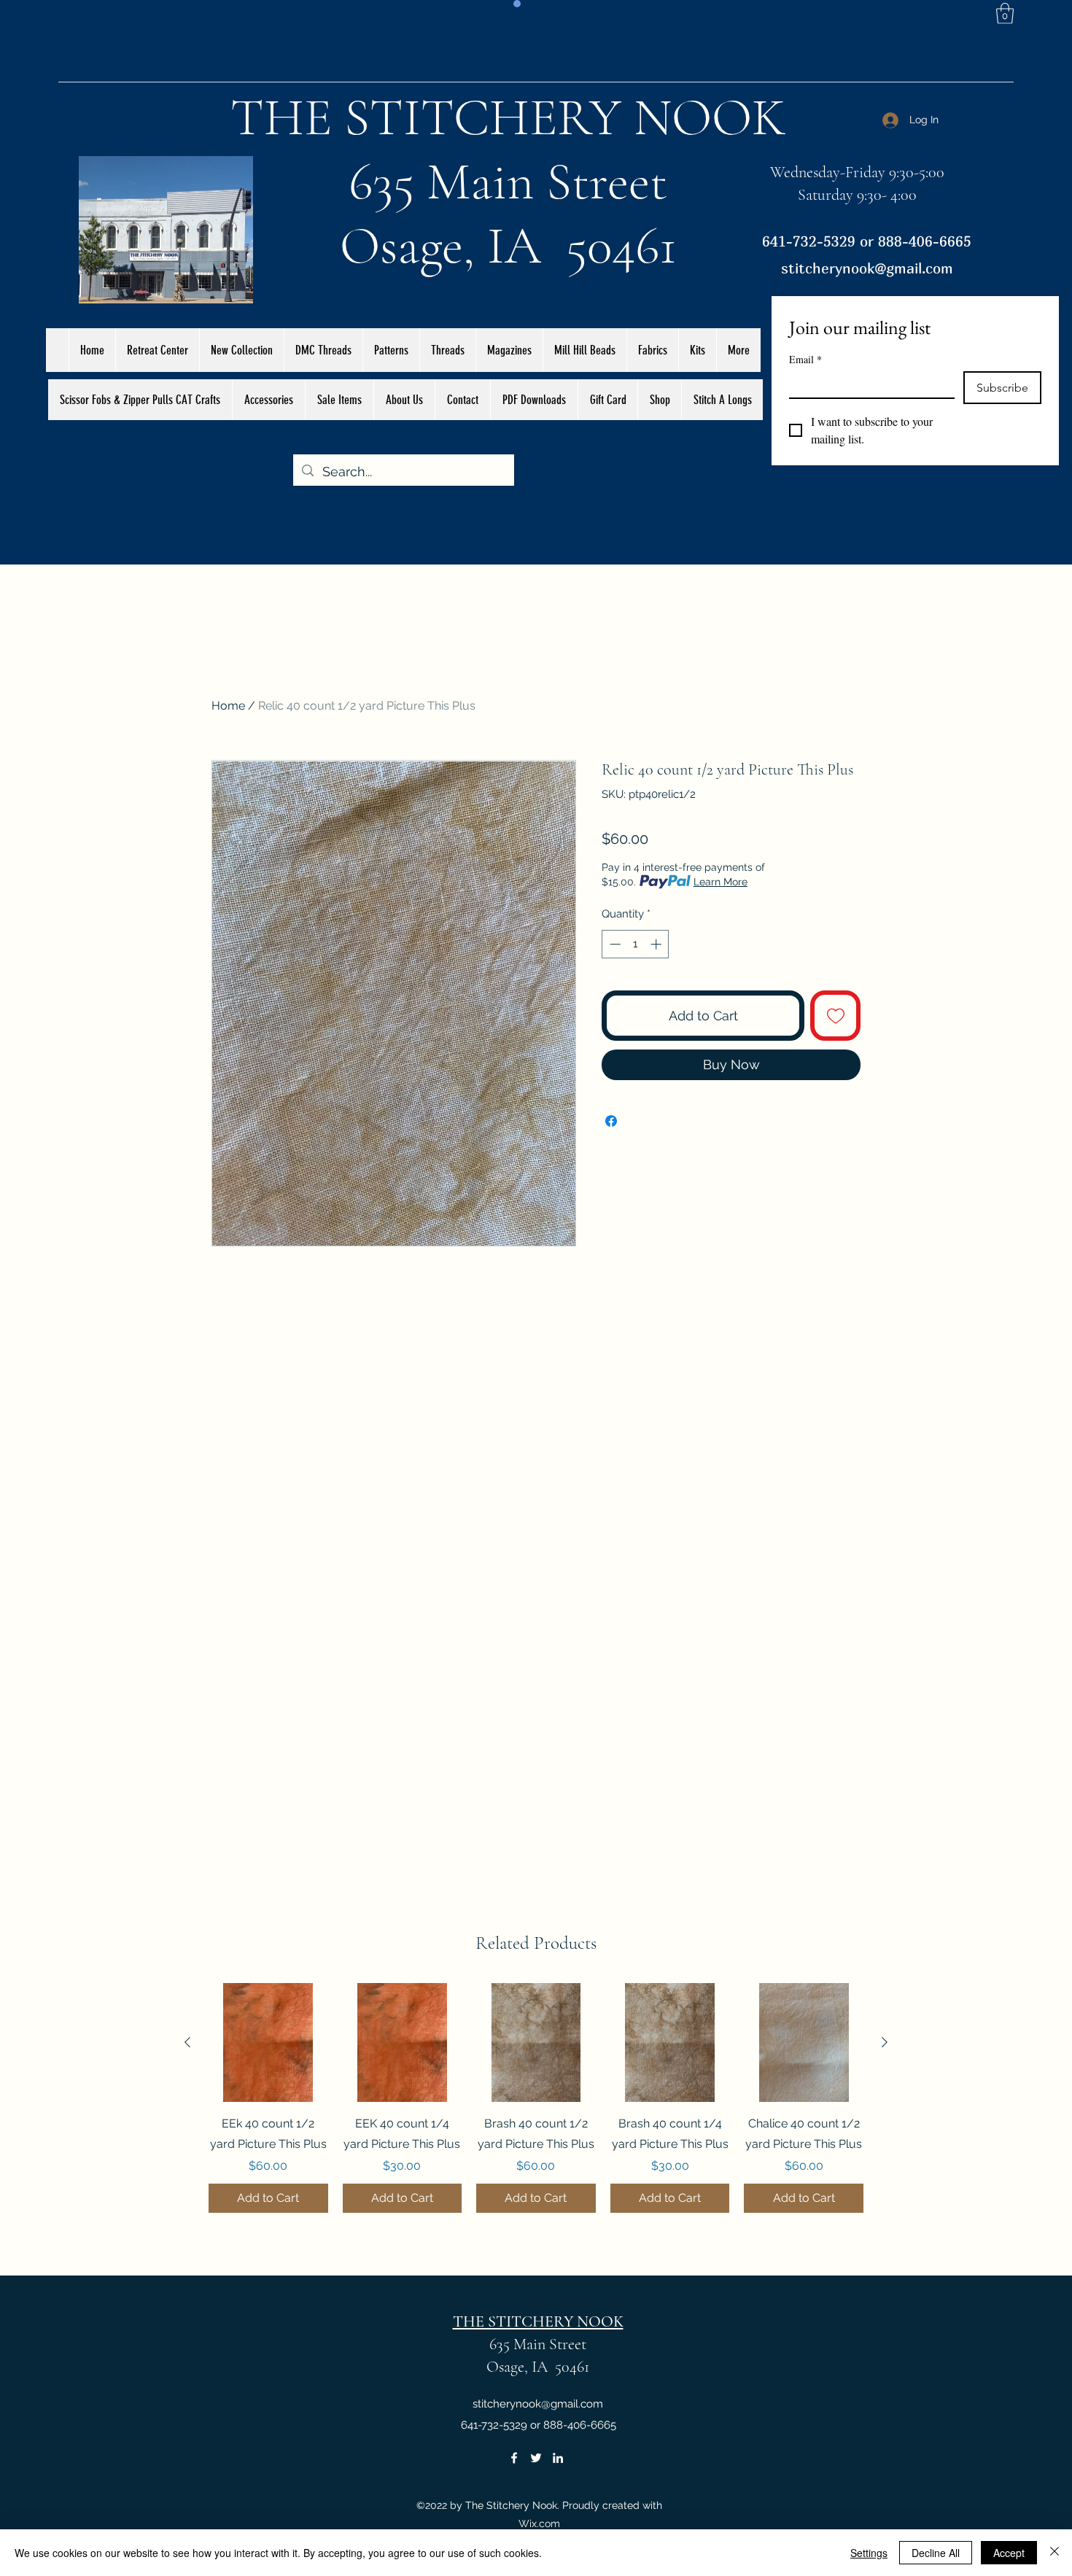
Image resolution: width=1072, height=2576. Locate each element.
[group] (536, 2098)
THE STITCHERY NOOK (508, 117)
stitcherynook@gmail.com (867, 268)
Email (805, 359)
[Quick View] (268, 2043)
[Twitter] (536, 2458)
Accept (1009, 2553)
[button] (1005, 13)
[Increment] (657, 944)
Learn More (721, 882)
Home (228, 706)
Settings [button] (869, 2553)
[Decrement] (614, 944)
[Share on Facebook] (611, 1121)
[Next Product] (885, 2042)
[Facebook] (514, 2458)
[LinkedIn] (558, 2458)
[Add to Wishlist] (835, 1016)
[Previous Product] (187, 2042)
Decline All (936, 2553)
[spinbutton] (636, 944)
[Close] (1054, 2553)
